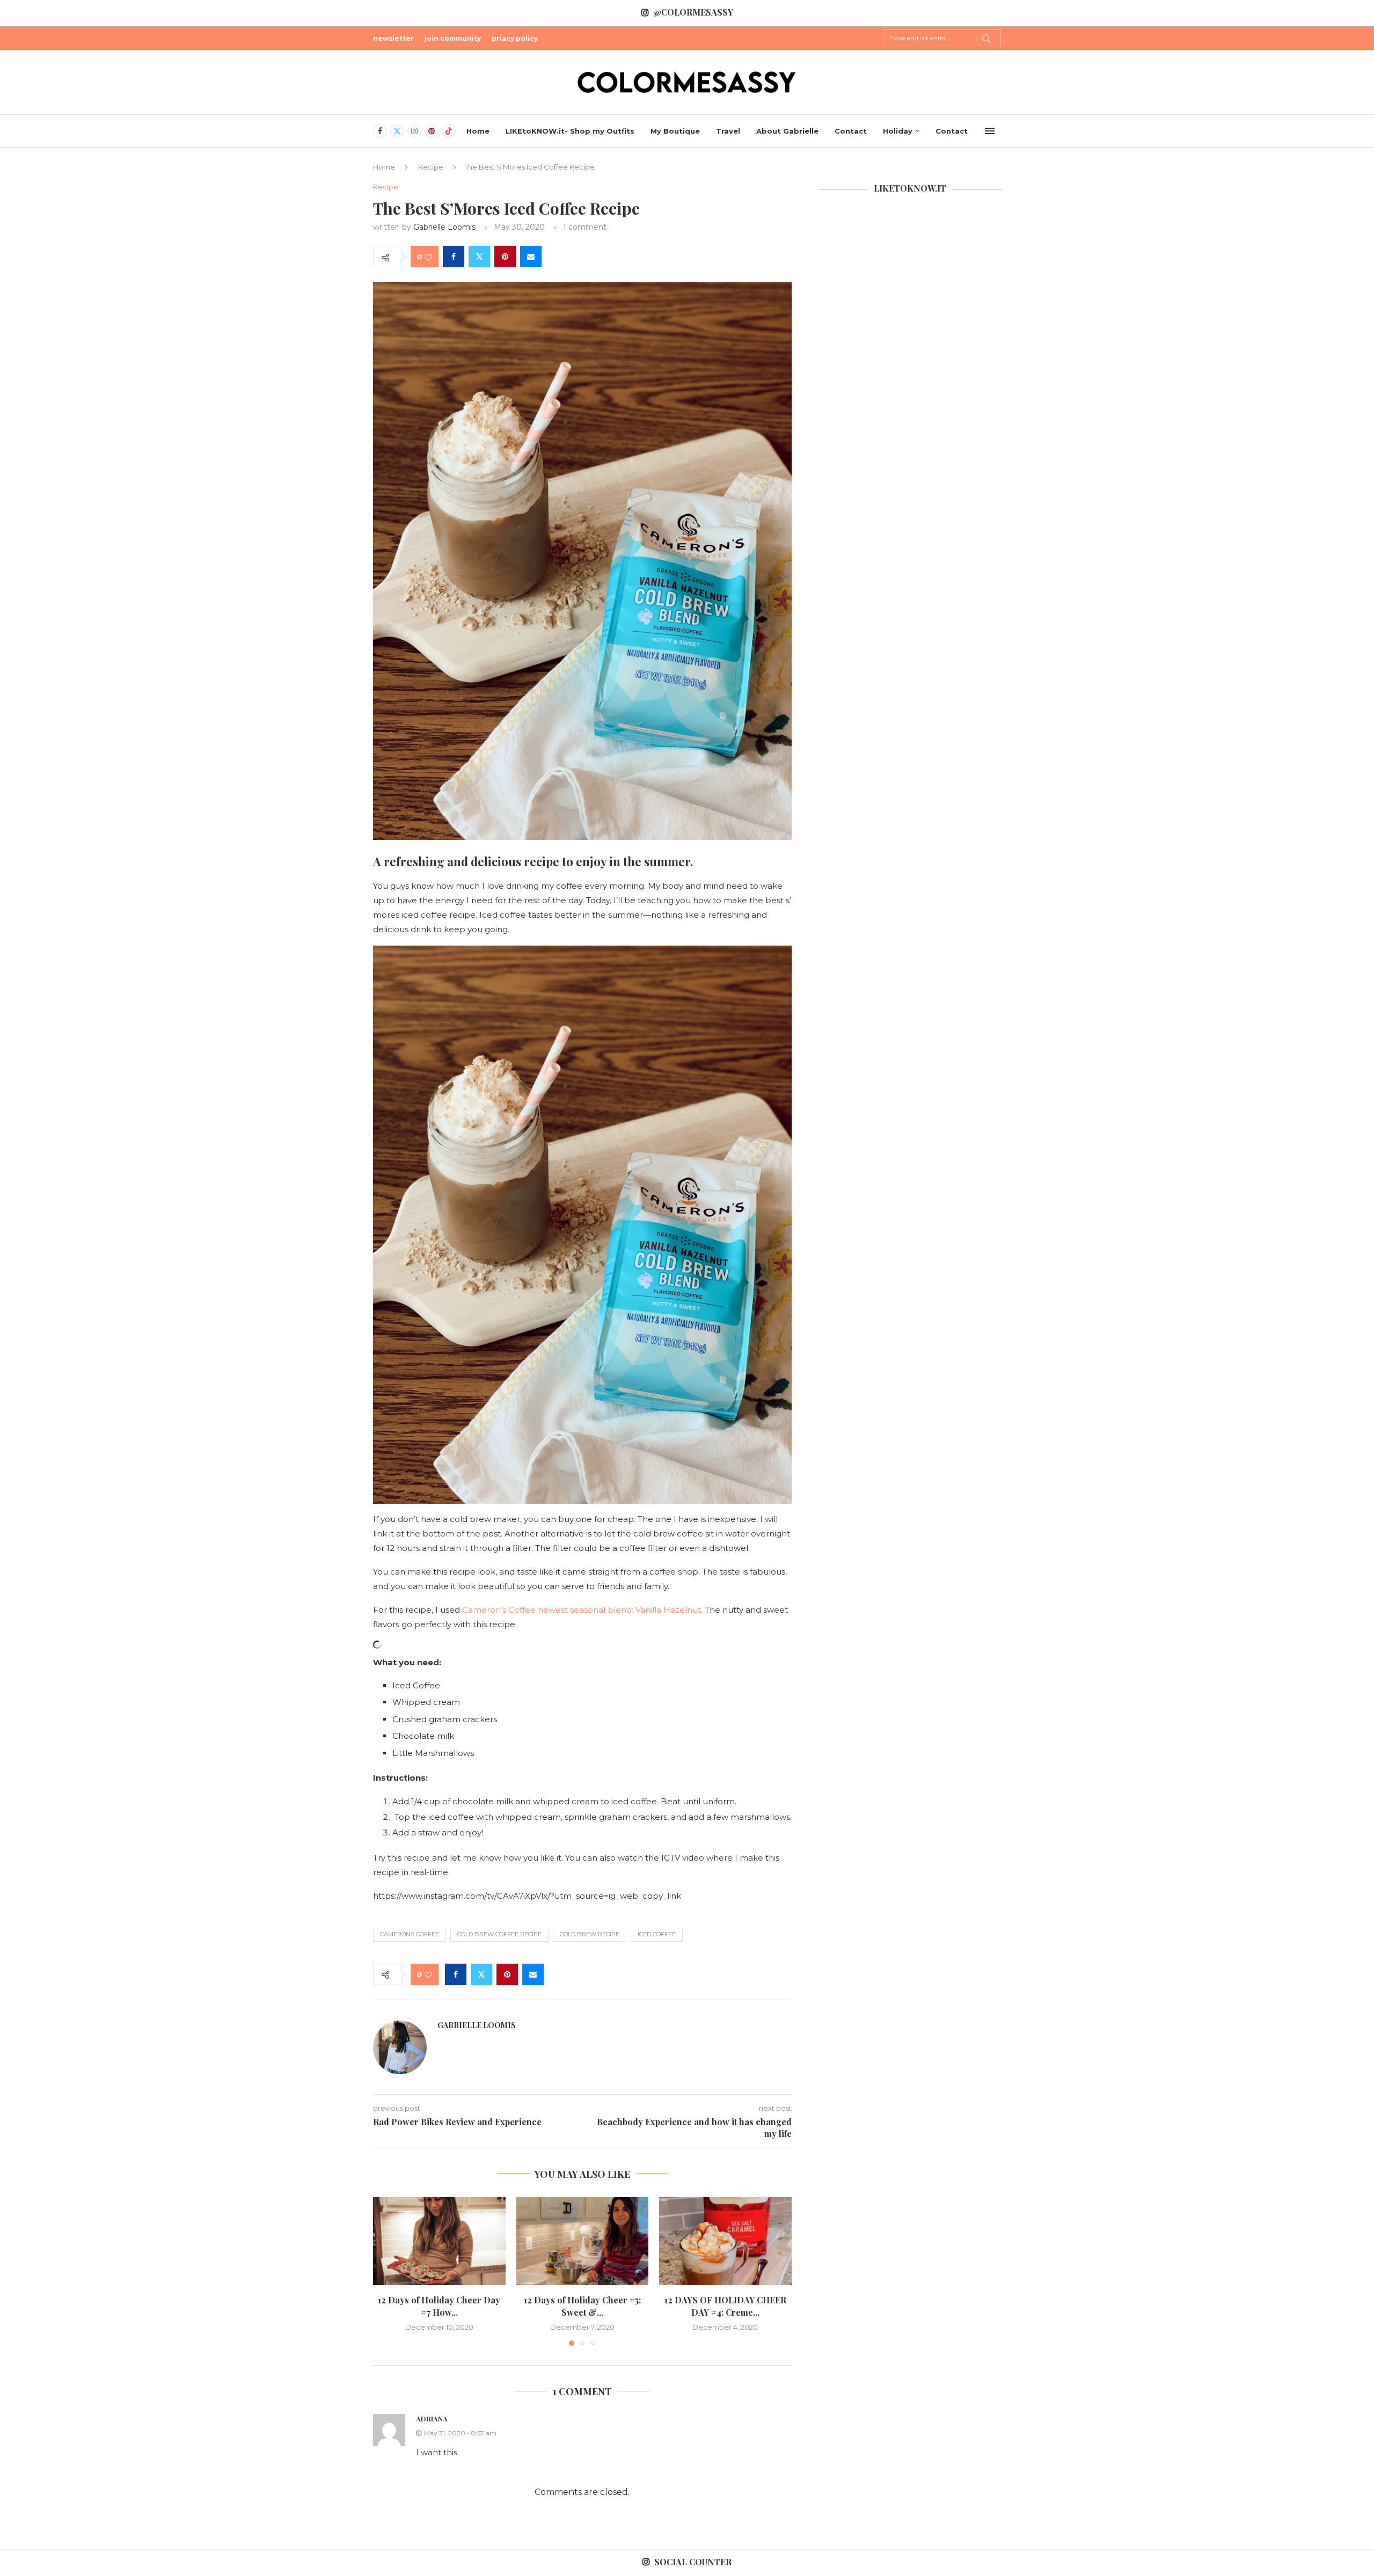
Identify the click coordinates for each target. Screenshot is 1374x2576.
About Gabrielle (787, 131)
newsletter (393, 38)
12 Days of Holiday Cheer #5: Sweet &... (582, 2306)
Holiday (898, 131)
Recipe (431, 167)
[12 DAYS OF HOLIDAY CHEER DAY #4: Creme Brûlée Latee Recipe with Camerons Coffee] (725, 2241)
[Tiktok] (449, 131)
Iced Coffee (657, 1934)
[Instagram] (414, 131)
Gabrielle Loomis (444, 227)
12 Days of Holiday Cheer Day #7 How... (439, 2306)
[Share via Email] (531, 257)
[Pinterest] (432, 131)
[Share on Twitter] (479, 257)
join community (453, 38)
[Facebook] (380, 131)
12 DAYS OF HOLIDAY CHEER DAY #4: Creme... (725, 2306)
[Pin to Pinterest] (505, 257)
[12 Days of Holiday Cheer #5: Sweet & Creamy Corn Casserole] (583, 2241)
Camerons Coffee (410, 1934)
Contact (851, 131)
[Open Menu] (990, 131)
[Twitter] (397, 131)
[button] (388, 2271)
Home (478, 131)
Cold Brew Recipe (590, 1934)
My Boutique (675, 131)
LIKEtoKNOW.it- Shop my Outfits (570, 131)
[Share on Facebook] (454, 257)
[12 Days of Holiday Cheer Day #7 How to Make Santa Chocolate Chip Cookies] (439, 2241)
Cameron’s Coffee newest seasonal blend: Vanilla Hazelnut (582, 1610)
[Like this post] (428, 257)
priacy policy (515, 38)
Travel (728, 131)
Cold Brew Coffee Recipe (499, 1934)
